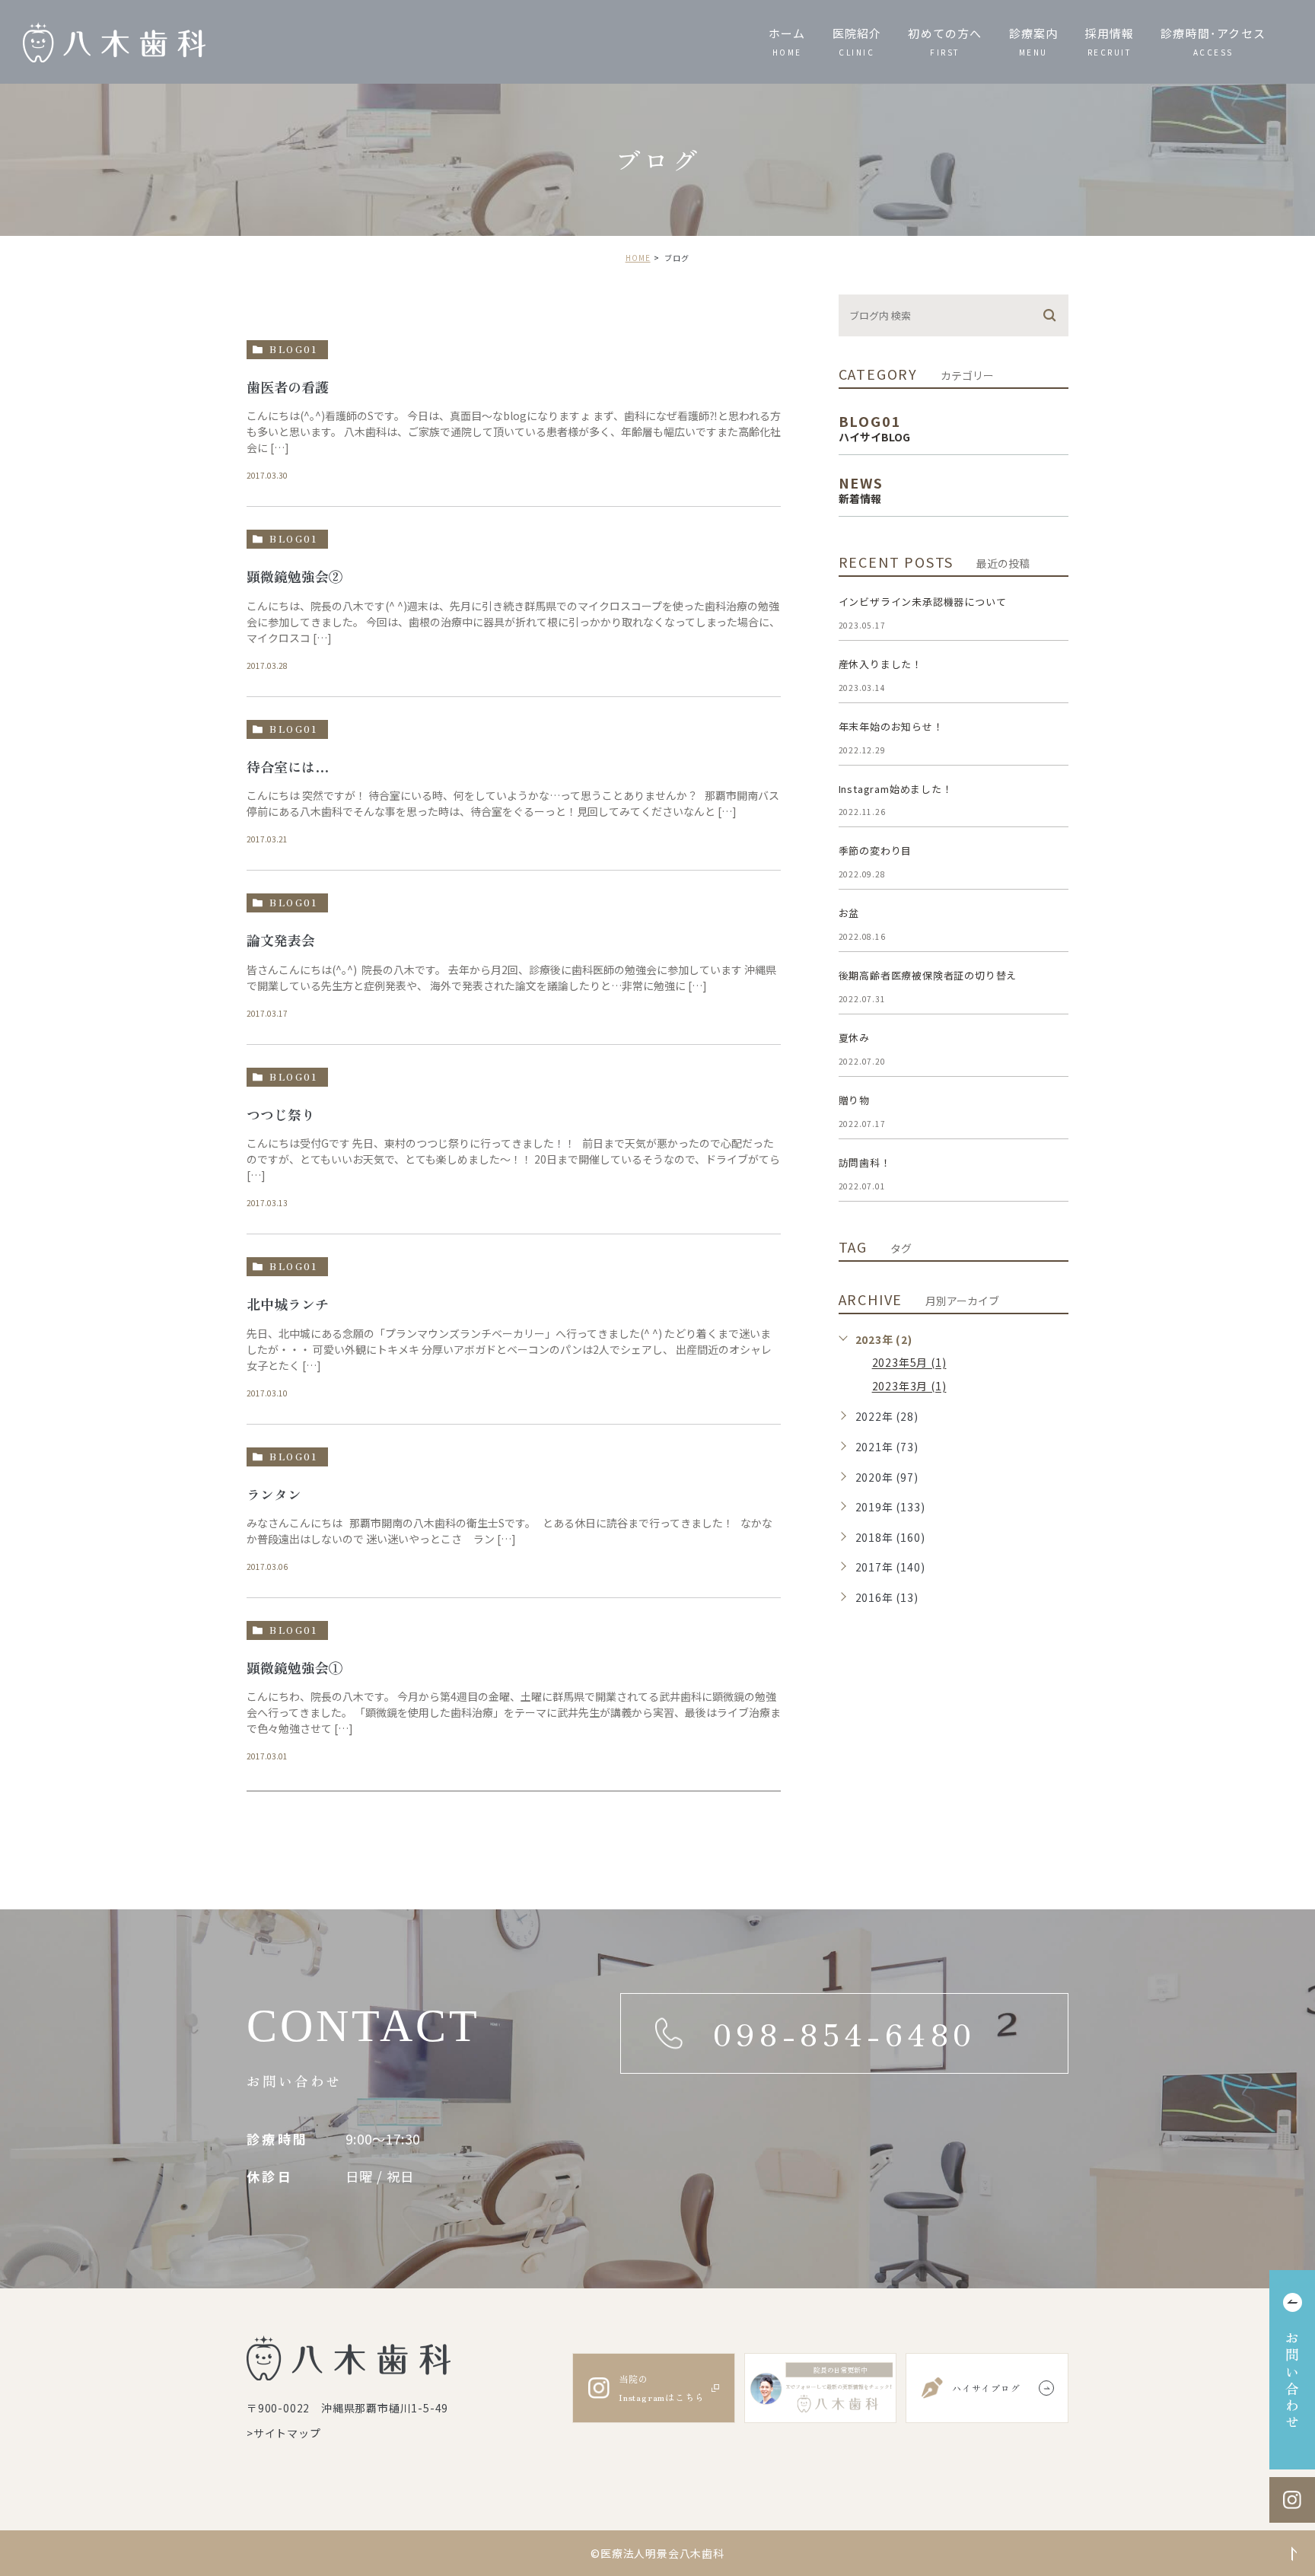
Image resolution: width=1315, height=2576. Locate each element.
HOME (638, 258)
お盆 (849, 913)
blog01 (293, 349)
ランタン (274, 1494)
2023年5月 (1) (909, 1363)
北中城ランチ (288, 1304)
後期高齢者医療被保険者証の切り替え (928, 975)
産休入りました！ (880, 664)
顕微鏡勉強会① (295, 1667)
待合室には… (288, 766)
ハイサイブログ (986, 2388)
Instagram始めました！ (896, 789)
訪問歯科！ (865, 1162)
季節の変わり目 (876, 850)
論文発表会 (281, 940)
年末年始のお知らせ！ (891, 726)
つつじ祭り (281, 1114)
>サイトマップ (284, 2432)
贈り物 (854, 1100)
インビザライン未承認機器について (923, 602)
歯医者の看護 (288, 387)
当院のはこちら (661, 2388)
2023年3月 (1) (909, 1387)
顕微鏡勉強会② (295, 577)
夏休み (854, 1038)
